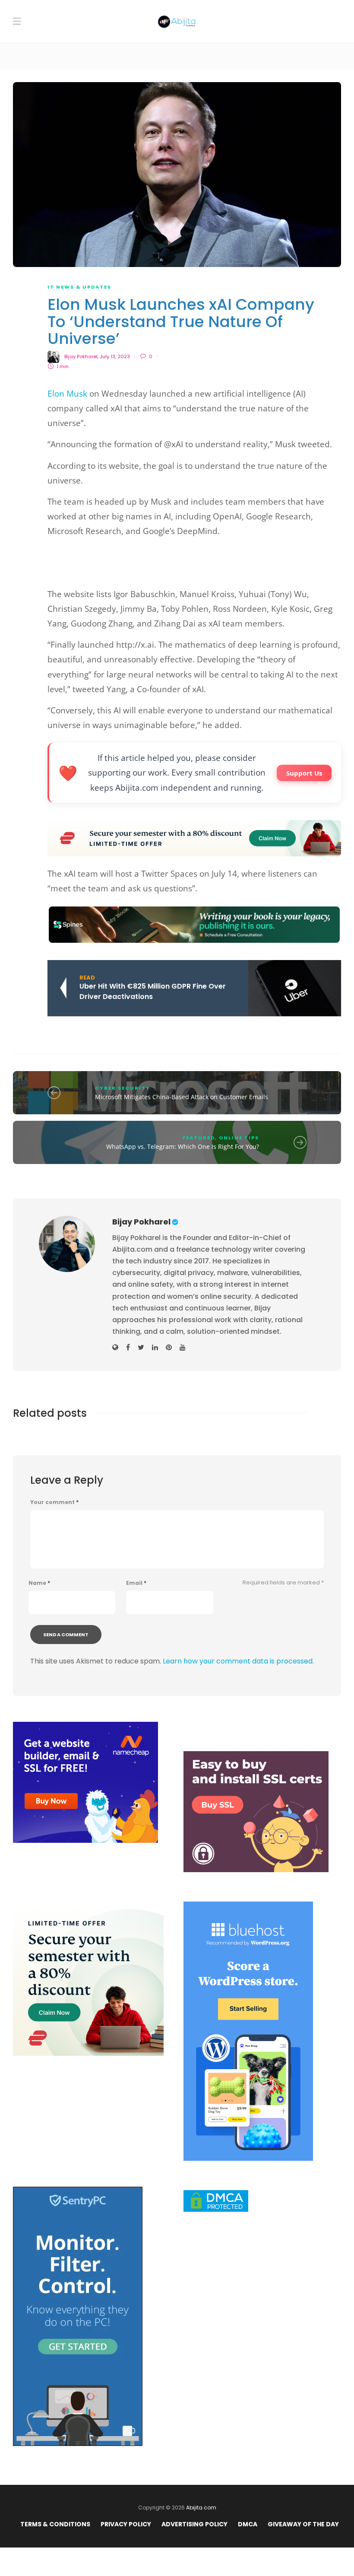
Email (136, 1583)
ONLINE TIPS (239, 1138)
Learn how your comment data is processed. (238, 1661)
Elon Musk (67, 394)
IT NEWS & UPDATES (79, 287)
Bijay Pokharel (81, 356)
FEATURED (199, 1138)
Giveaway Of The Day (303, 2524)
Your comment (54, 1502)
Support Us (304, 773)
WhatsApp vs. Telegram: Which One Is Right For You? (183, 1146)
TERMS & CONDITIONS (55, 2524)
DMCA (248, 2524)
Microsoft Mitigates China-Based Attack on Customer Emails (182, 1097)
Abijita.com (201, 2508)
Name (39, 1583)
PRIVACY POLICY (126, 2524)
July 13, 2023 (115, 356)
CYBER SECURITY (123, 1088)
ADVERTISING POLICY (194, 2524)
